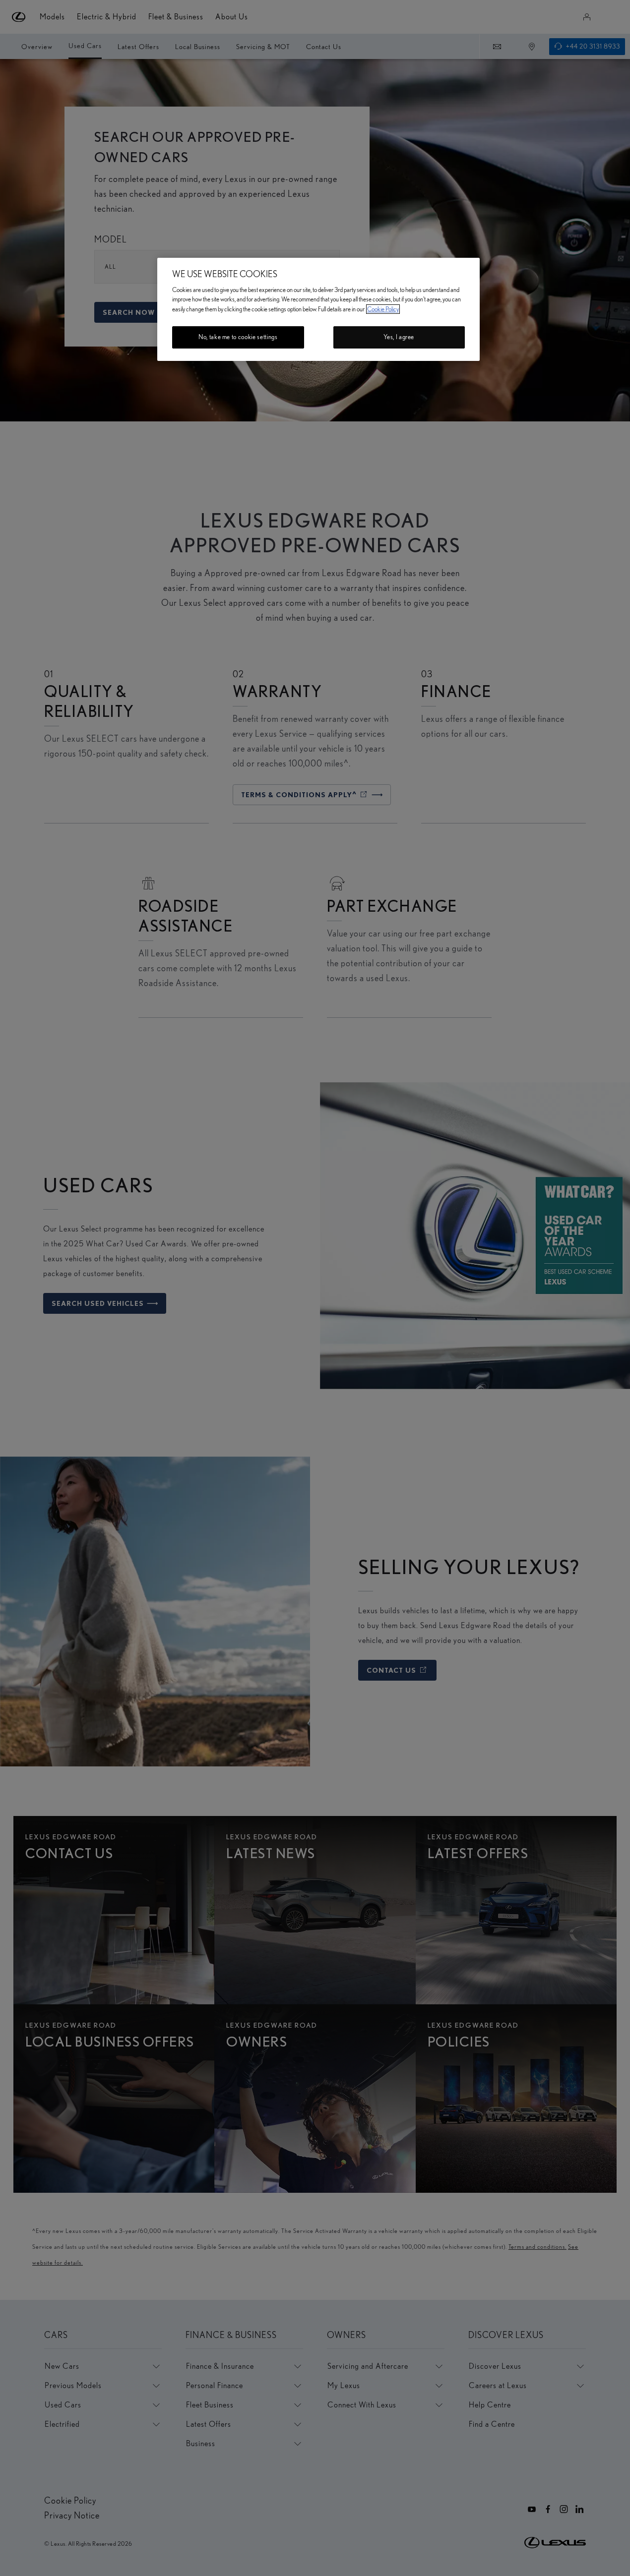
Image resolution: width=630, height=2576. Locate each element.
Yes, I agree (399, 337)
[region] (318, 309)
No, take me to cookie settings (238, 337)
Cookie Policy (383, 309)
